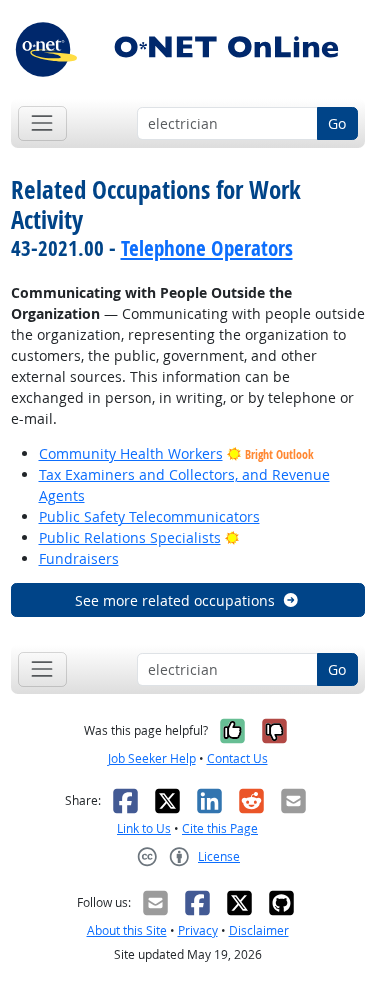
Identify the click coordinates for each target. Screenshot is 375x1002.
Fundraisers (79, 558)
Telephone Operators (207, 248)
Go (337, 123)
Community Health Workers (131, 453)
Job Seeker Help (152, 758)
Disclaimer (259, 930)
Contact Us (237, 758)
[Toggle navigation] (42, 123)
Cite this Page (220, 828)
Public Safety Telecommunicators (149, 516)
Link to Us (144, 828)
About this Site (127, 930)
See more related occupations (175, 600)
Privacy (198, 930)
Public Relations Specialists (130, 537)
